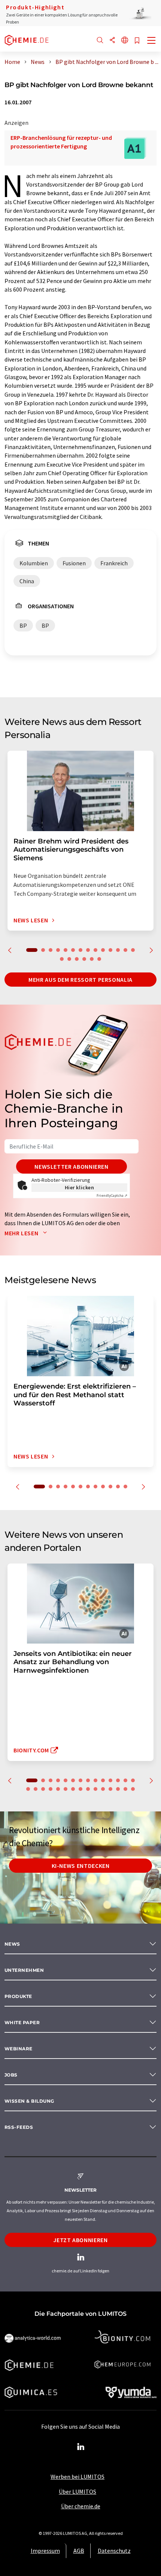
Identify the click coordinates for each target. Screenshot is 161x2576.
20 (99, 959)
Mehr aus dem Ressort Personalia (80, 980)
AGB (79, 2551)
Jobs (11, 2075)
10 (103, 950)
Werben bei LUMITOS (78, 2477)
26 (110, 1789)
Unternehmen (24, 1970)
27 (118, 1789)
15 (62, 959)
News (12, 1944)
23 (88, 1789)
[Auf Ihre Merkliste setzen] (137, 41)
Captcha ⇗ (112, 1195)
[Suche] (100, 41)
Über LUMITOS (78, 2492)
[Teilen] (112, 41)
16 (69, 959)
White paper (22, 2022)
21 (73, 1789)
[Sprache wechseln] (125, 41)
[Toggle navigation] (152, 41)
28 (125, 1789)
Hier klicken (80, 1187)
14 (133, 950)
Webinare (19, 2049)
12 (118, 950)
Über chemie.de (81, 2506)
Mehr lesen (22, 1233)
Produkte (18, 1996)
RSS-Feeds (19, 2127)
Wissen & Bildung (29, 2101)
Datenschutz (114, 2551)
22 (80, 1789)
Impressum (45, 2551)
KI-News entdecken (81, 1866)
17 (77, 959)
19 (92, 959)
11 (110, 950)
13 (125, 950)
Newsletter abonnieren (71, 1166)
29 (133, 1789)
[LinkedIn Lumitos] (80, 2447)
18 (84, 959)
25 (103, 1789)
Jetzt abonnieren (80, 2240)
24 (95, 1789)
